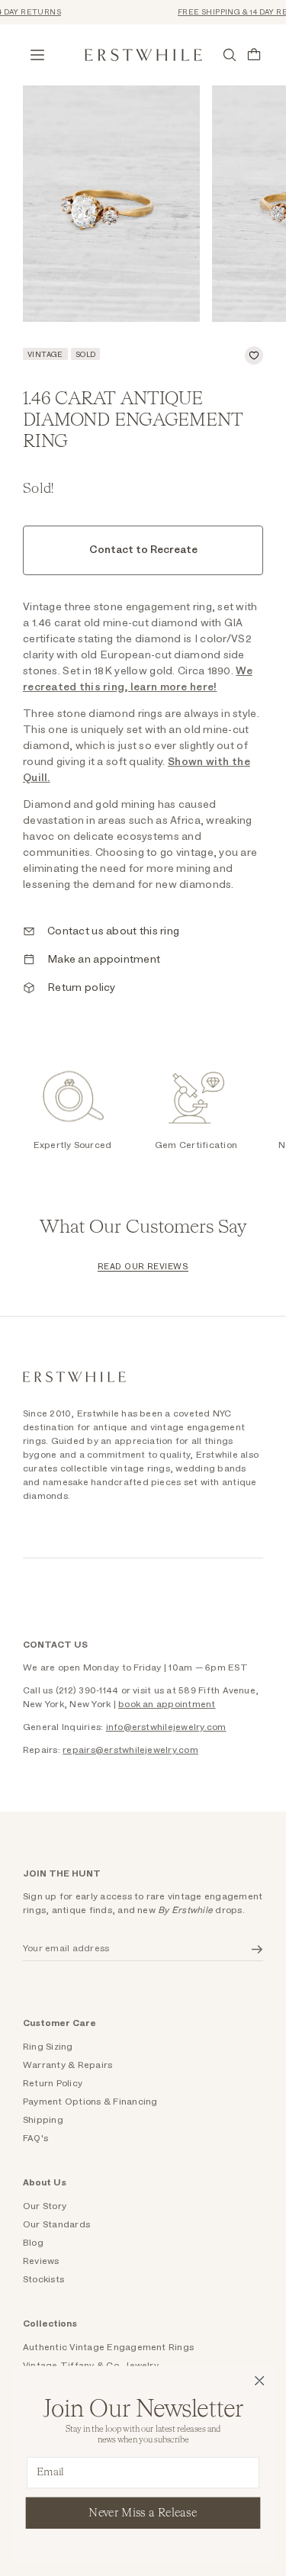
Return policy (82, 988)
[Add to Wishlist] (254, 355)
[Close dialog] (260, 2381)
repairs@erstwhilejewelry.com (130, 1750)
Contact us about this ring (113, 931)
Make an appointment (104, 960)
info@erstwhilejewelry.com (166, 1727)
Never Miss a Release (143, 2512)
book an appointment (167, 1704)
